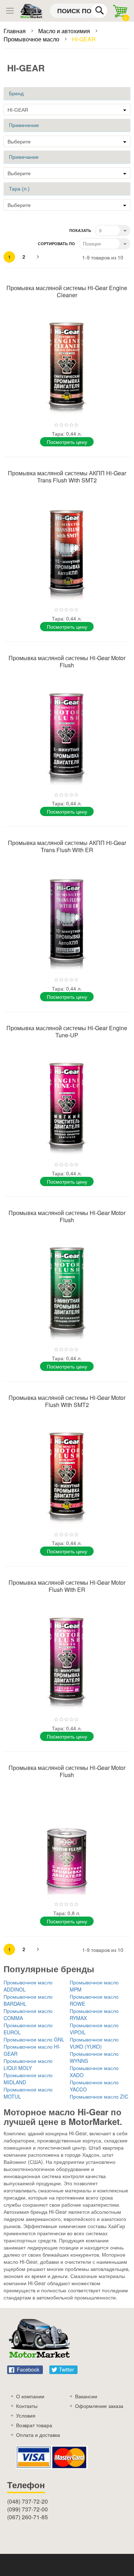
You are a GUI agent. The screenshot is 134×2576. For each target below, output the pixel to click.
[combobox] (79, 11)
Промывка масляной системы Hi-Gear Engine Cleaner (67, 291)
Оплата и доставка (38, 2435)
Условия (26, 2415)
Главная (15, 31)
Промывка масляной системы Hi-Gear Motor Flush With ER (67, 1586)
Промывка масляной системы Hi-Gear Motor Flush (67, 661)
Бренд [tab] (16, 93)
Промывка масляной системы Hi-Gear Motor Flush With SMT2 (67, 1401)
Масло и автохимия (65, 31)
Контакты (27, 2406)
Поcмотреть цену (67, 442)
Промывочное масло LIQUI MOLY (28, 2064)
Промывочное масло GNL (34, 2039)
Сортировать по (56, 244)
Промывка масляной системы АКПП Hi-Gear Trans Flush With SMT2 (67, 477)
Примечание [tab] (24, 157)
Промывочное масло (32, 39)
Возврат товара (34, 2425)
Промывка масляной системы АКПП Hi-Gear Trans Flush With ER (67, 846)
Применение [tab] (24, 125)
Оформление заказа (99, 2406)
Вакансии (86, 2396)
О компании (30, 2396)
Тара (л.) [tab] (19, 189)
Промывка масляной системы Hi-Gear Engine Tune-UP (67, 1031)
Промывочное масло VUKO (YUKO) (94, 2043)
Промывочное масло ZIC (99, 2096)
